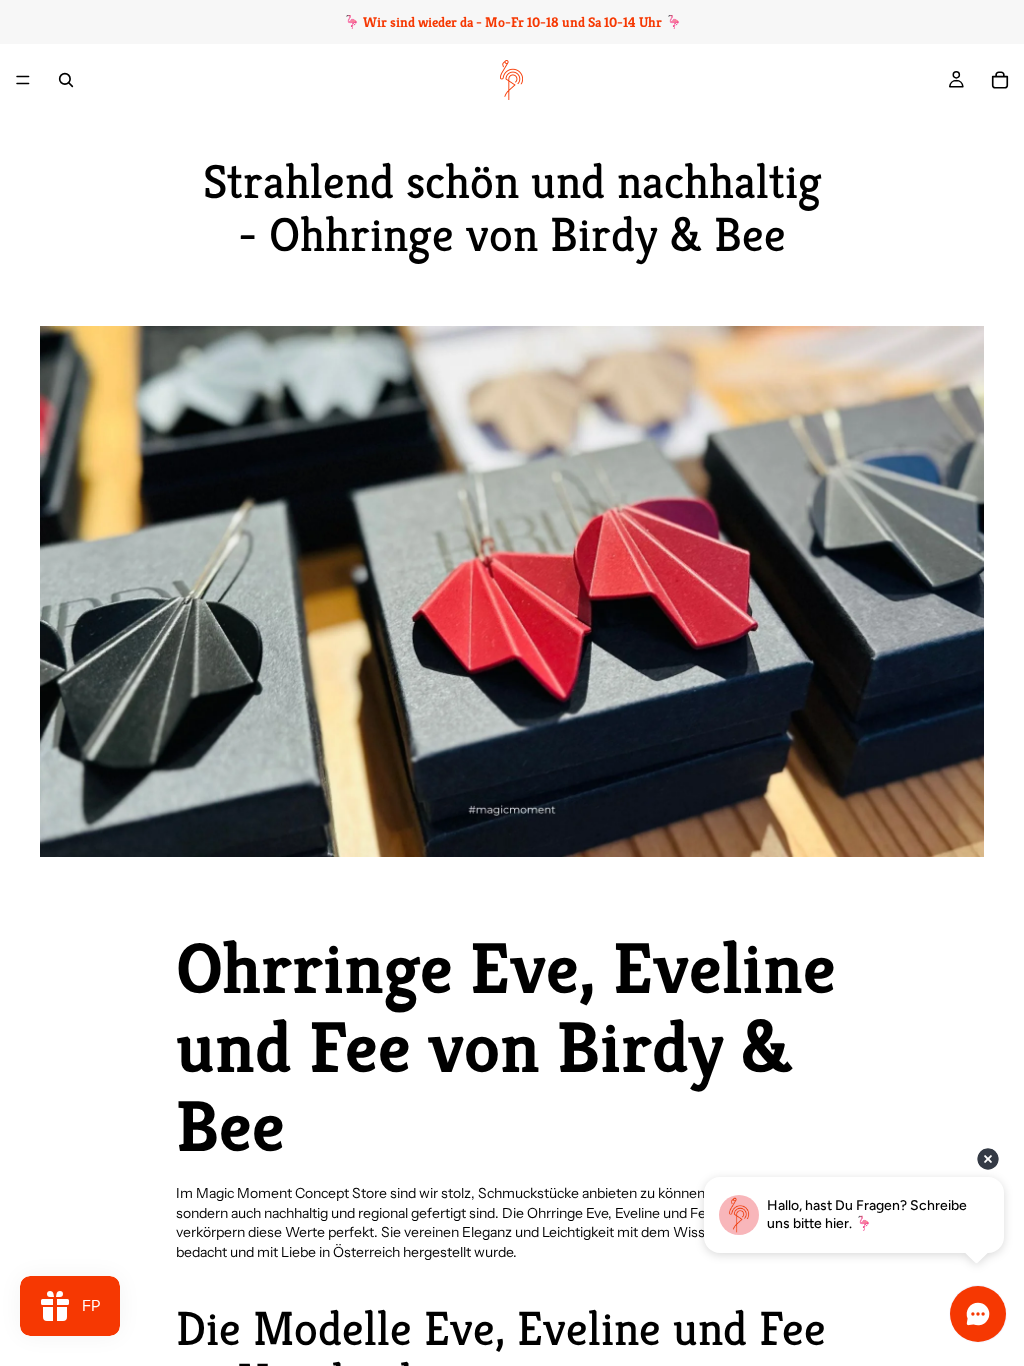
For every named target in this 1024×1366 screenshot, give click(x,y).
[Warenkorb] (1000, 80)
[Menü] (23, 80)
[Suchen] (66, 80)
